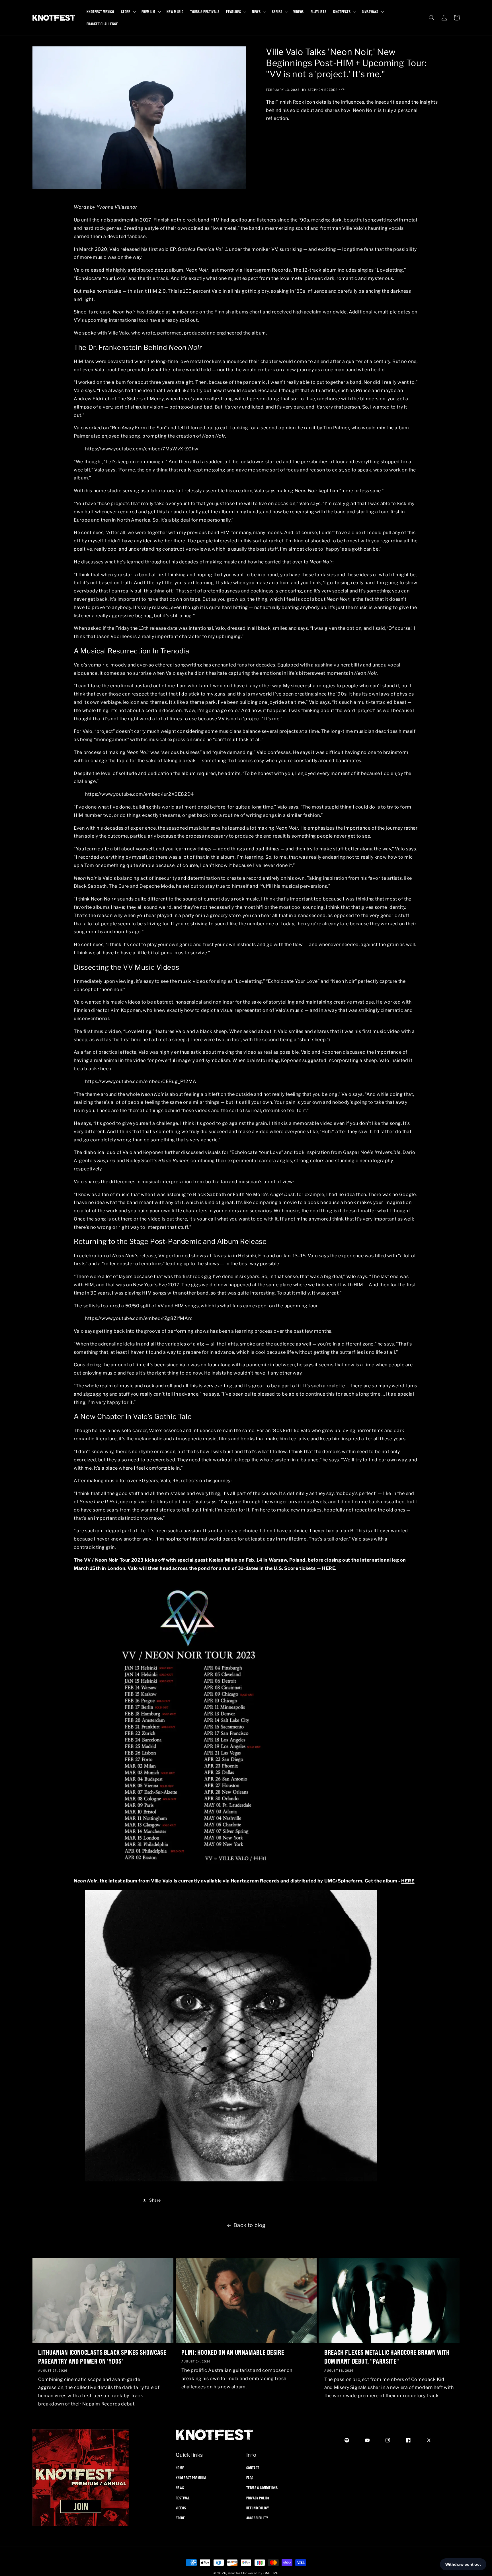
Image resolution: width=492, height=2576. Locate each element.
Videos (181, 2508)
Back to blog (250, 2225)
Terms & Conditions (262, 2488)
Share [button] (155, 2200)
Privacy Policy (258, 2498)
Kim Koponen (126, 1010)
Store (180, 2518)
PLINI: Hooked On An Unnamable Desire (233, 2352)
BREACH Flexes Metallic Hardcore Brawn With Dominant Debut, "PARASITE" (387, 2357)
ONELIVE (271, 2573)
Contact (253, 2468)
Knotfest (235, 2573)
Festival (183, 2498)
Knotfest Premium (191, 2478)
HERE (408, 1881)
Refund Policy (258, 2508)
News (180, 2488)
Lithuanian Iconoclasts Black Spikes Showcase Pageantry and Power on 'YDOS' (102, 2357)
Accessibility (257, 2518)
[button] (128, 12)
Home (180, 2468)
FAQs (250, 2478)
